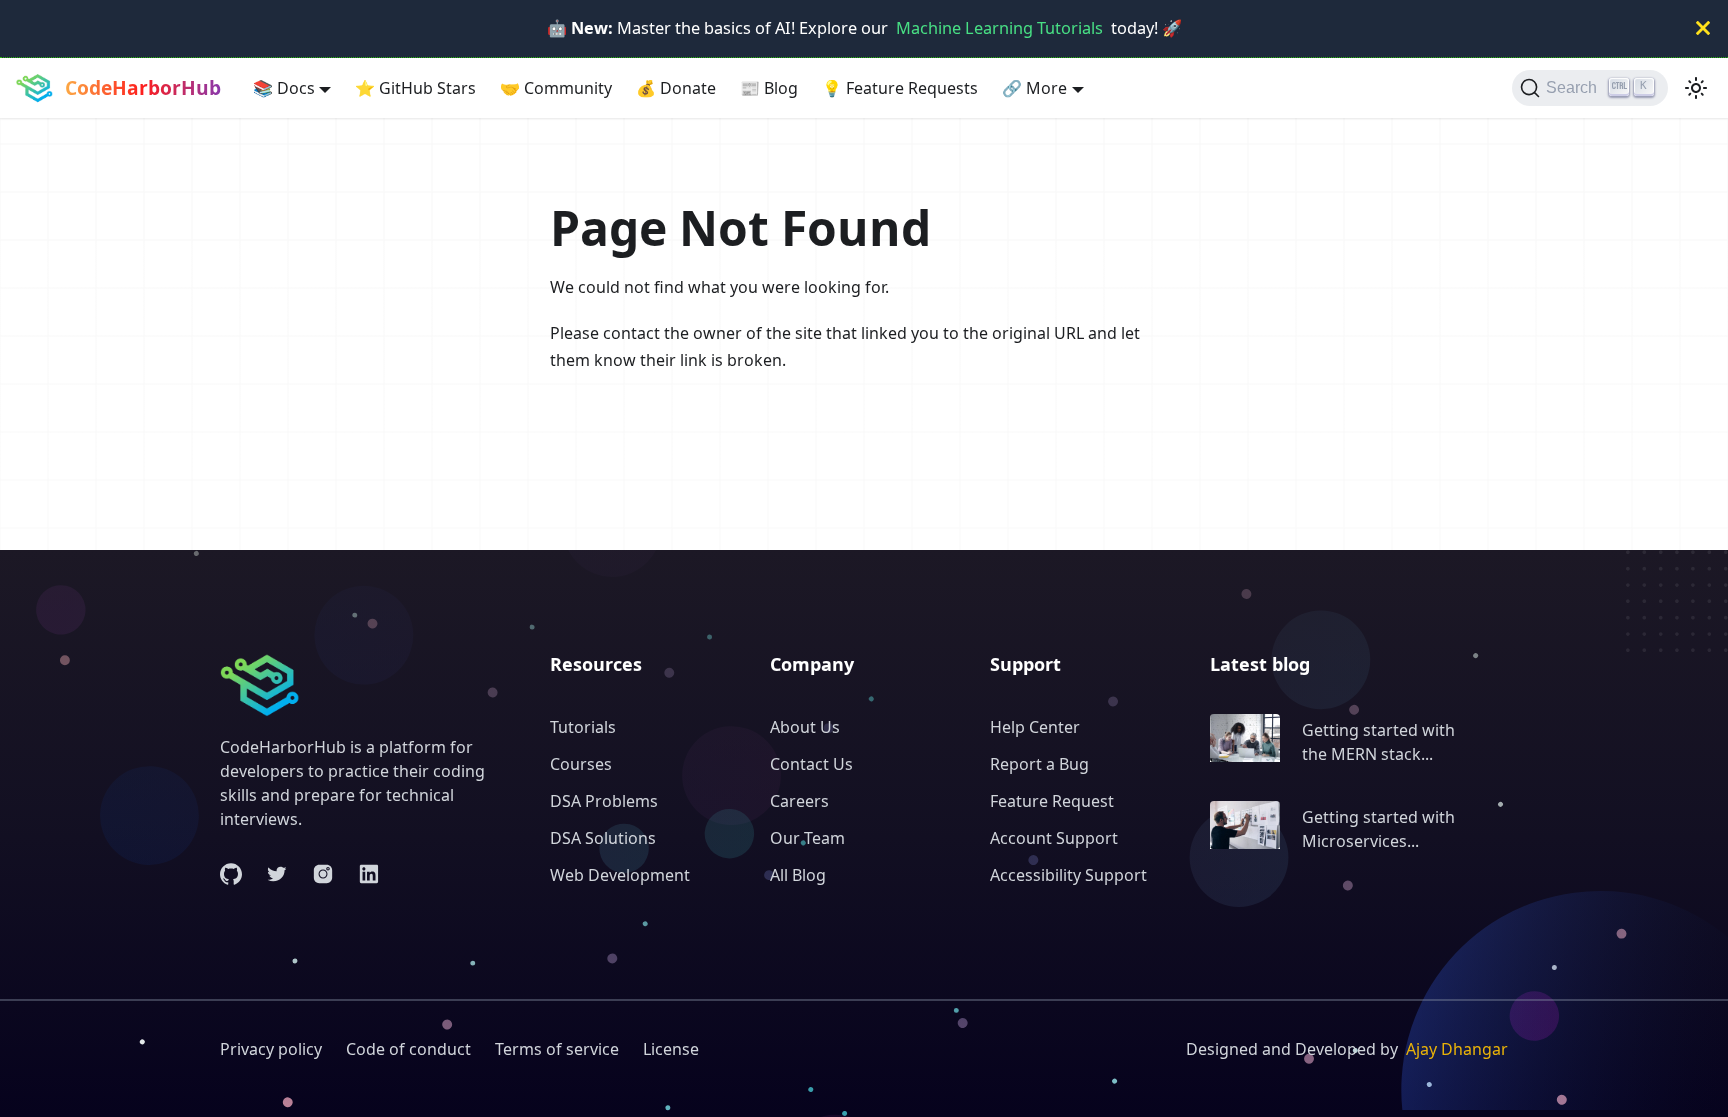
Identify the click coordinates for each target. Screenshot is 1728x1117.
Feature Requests (900, 88)
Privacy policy (271, 1049)
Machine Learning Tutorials (999, 28)
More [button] (1034, 88)
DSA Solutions (603, 838)
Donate (676, 88)
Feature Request (1052, 801)
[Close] (1703, 28)
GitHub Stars (415, 88)
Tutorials (583, 727)
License (671, 1049)
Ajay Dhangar (1457, 1049)
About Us (805, 727)
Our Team (807, 838)
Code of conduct (408, 1049)
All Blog (798, 875)
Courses (581, 764)
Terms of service (557, 1049)
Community (556, 88)
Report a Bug (1039, 764)
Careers (799, 801)
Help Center (1035, 727)
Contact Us (811, 764)
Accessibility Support (1068, 875)
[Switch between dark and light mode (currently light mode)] (1696, 88)
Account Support (1054, 838)
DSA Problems (604, 801)
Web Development (620, 875)
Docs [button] (284, 88)
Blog (769, 88)
